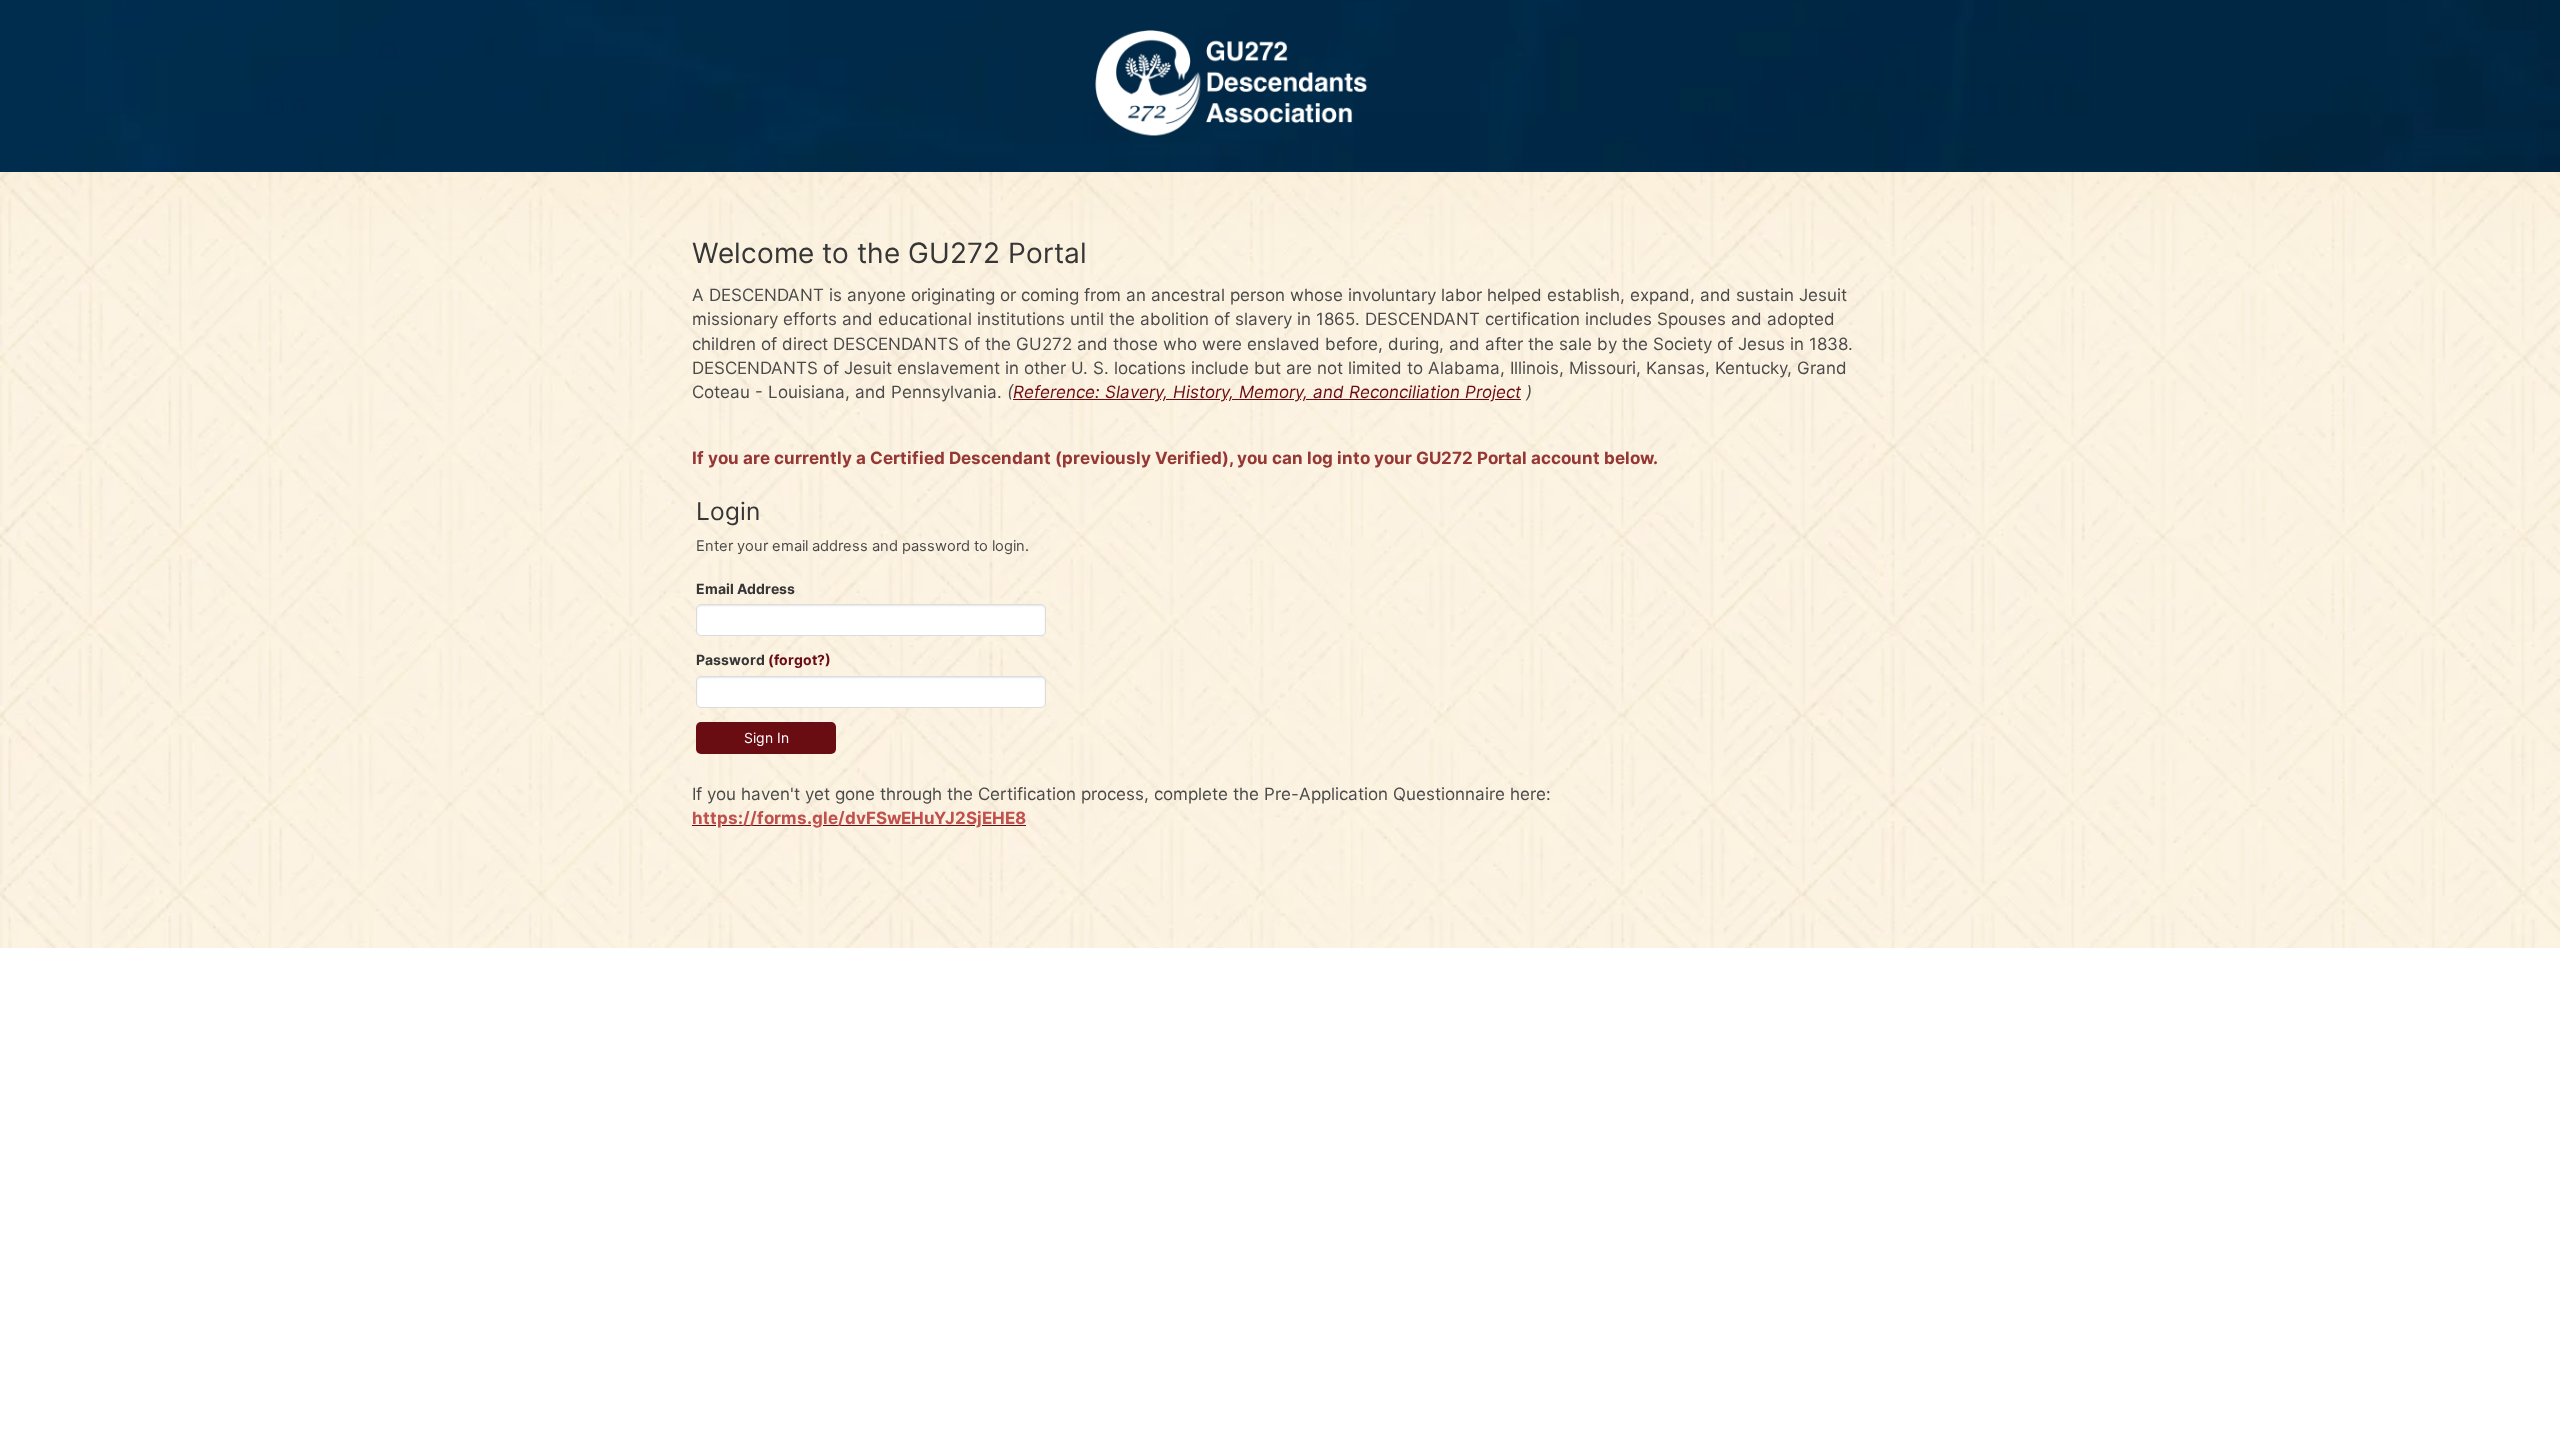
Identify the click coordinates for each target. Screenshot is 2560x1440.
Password (763, 659)
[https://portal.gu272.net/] (1280, 86)
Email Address (745, 588)
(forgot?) (799, 659)
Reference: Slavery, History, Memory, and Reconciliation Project (1267, 392)
